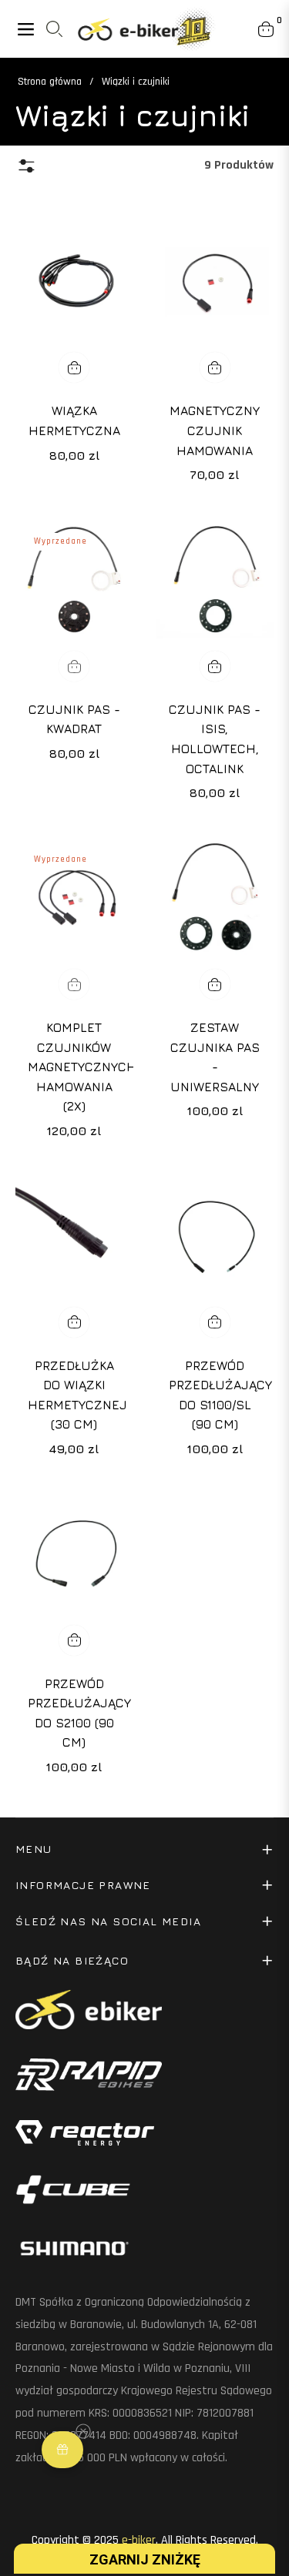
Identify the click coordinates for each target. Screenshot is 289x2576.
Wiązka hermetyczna (74, 420)
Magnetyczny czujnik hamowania (215, 430)
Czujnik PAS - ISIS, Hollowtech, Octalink (215, 739)
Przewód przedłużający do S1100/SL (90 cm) (215, 1395)
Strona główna (50, 82)
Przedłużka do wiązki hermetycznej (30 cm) (74, 1395)
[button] (62, 2450)
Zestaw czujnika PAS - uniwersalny (215, 1057)
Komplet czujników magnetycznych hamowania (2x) (74, 1067)
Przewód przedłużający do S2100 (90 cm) (74, 1713)
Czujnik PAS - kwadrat (74, 719)
